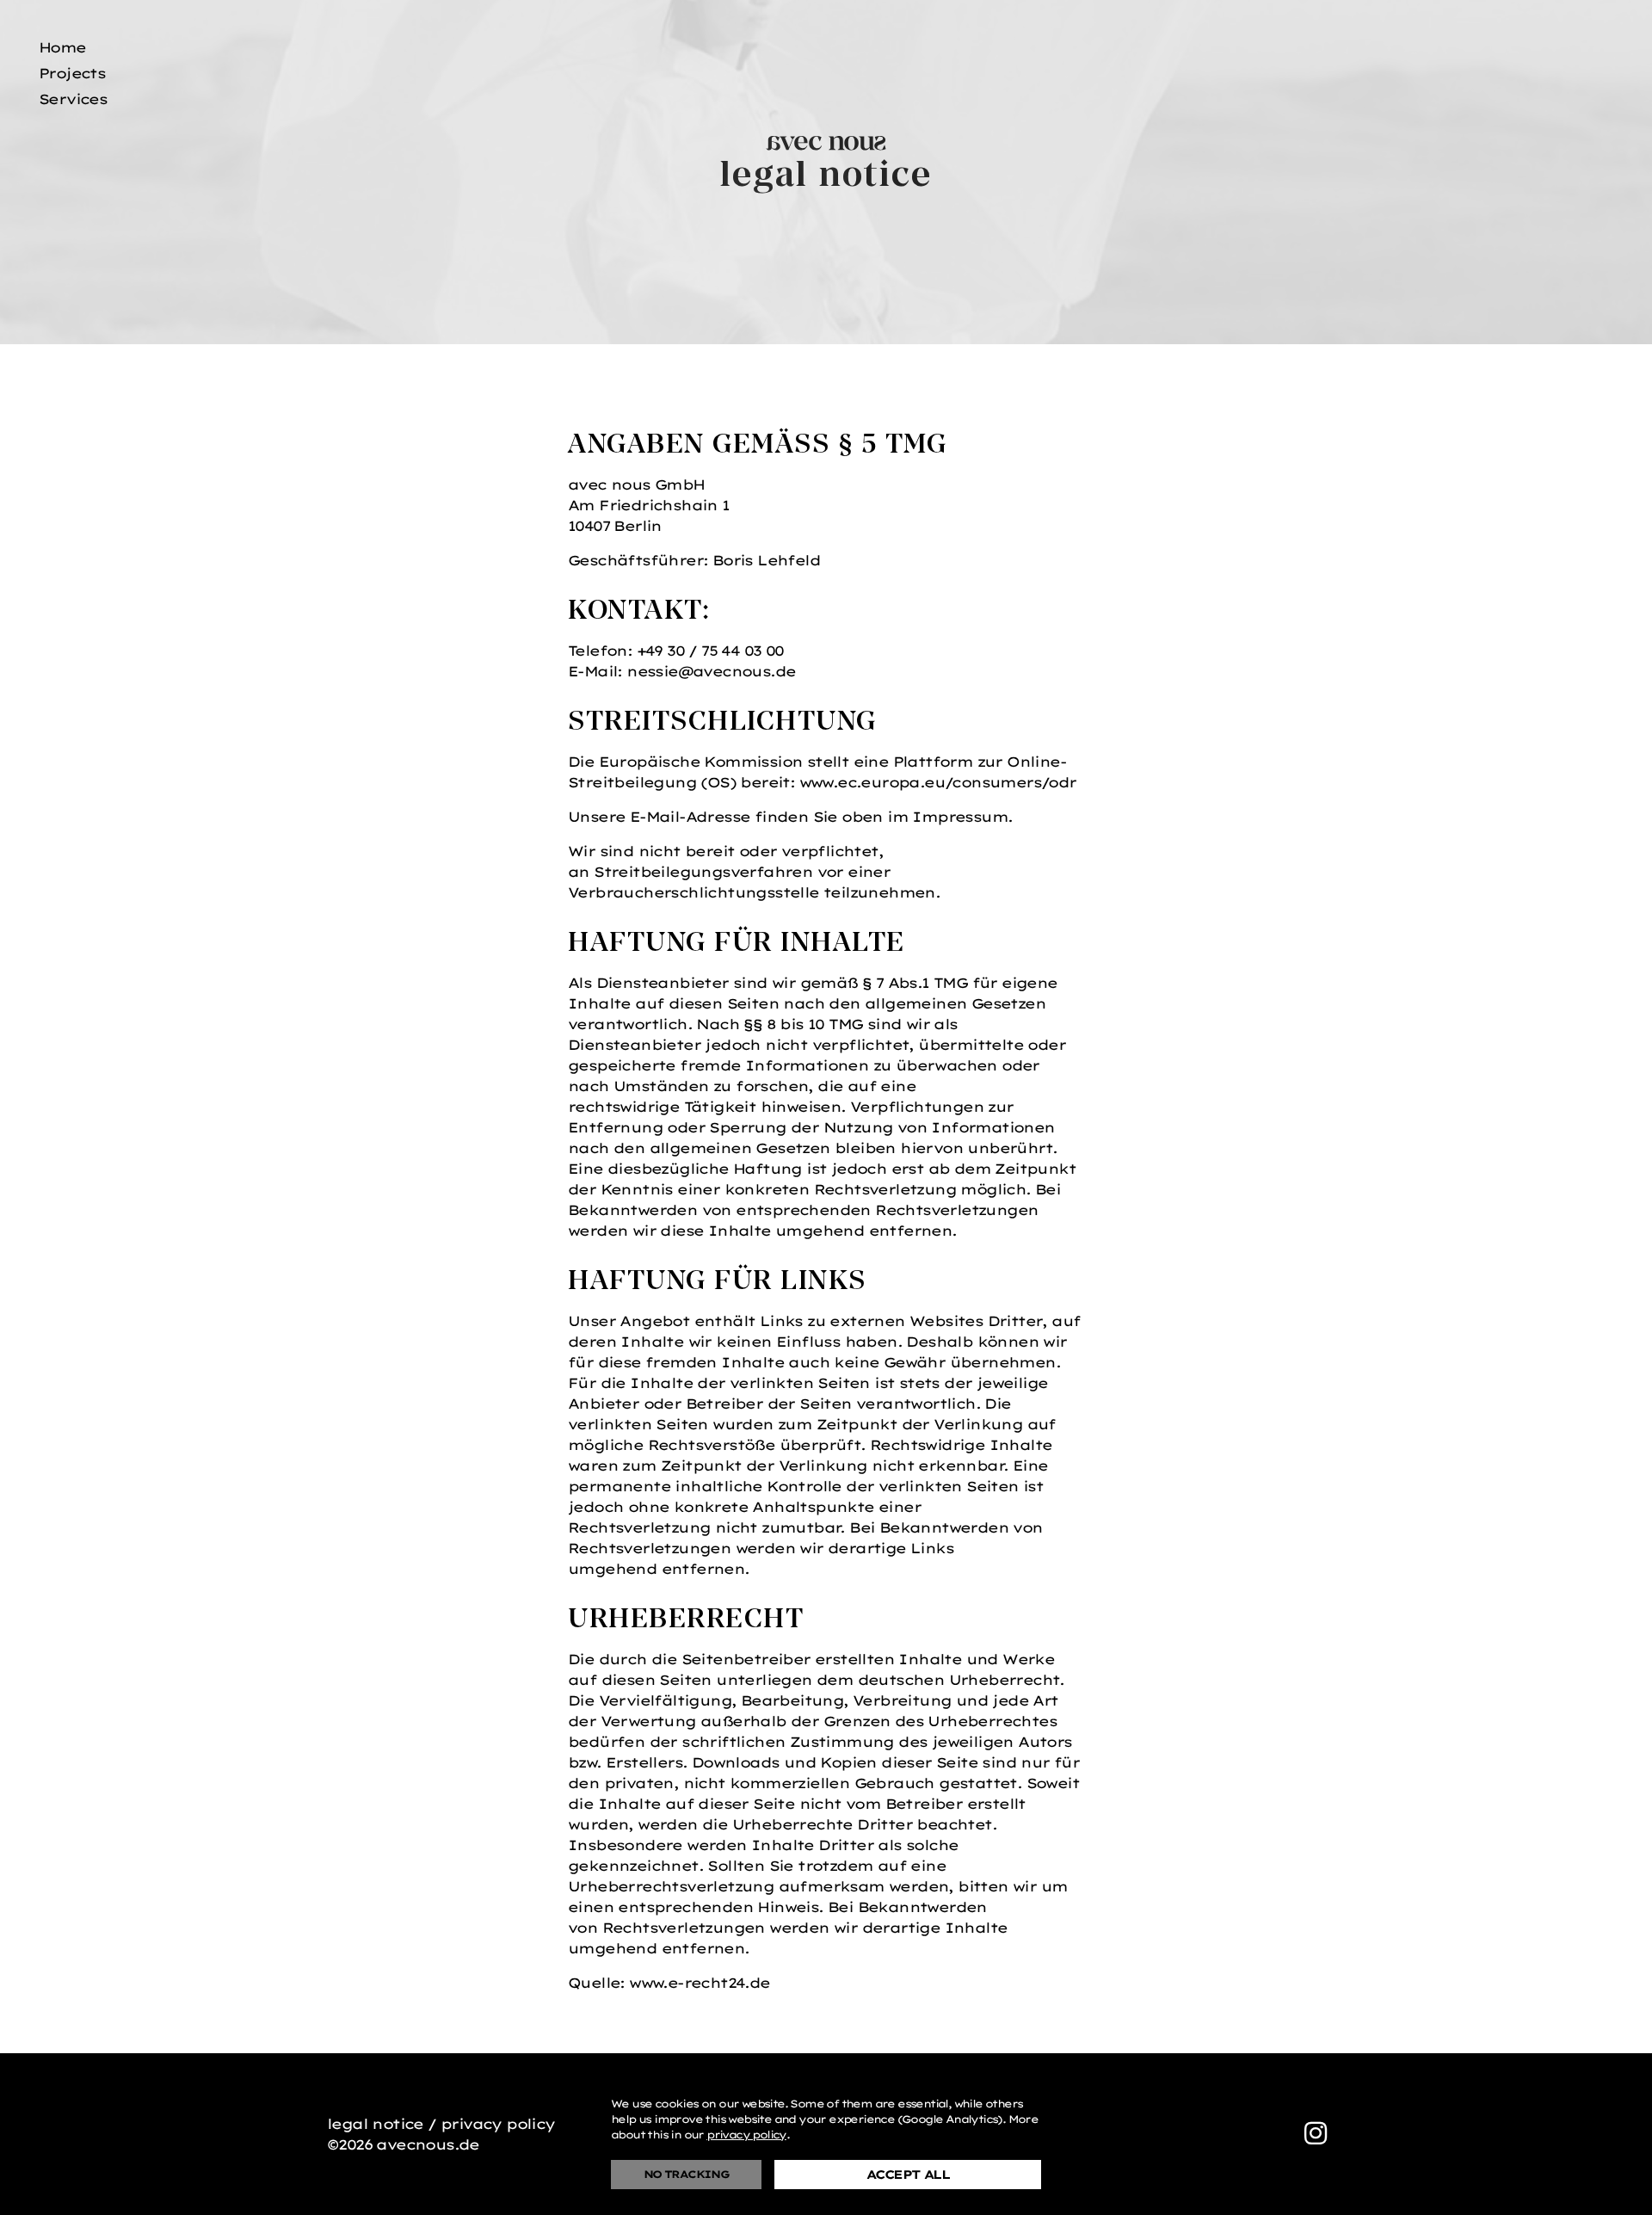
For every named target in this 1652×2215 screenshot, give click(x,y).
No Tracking (686, 2174)
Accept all (908, 2175)
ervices (73, 99)
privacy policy (746, 2135)
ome (62, 47)
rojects (72, 73)
